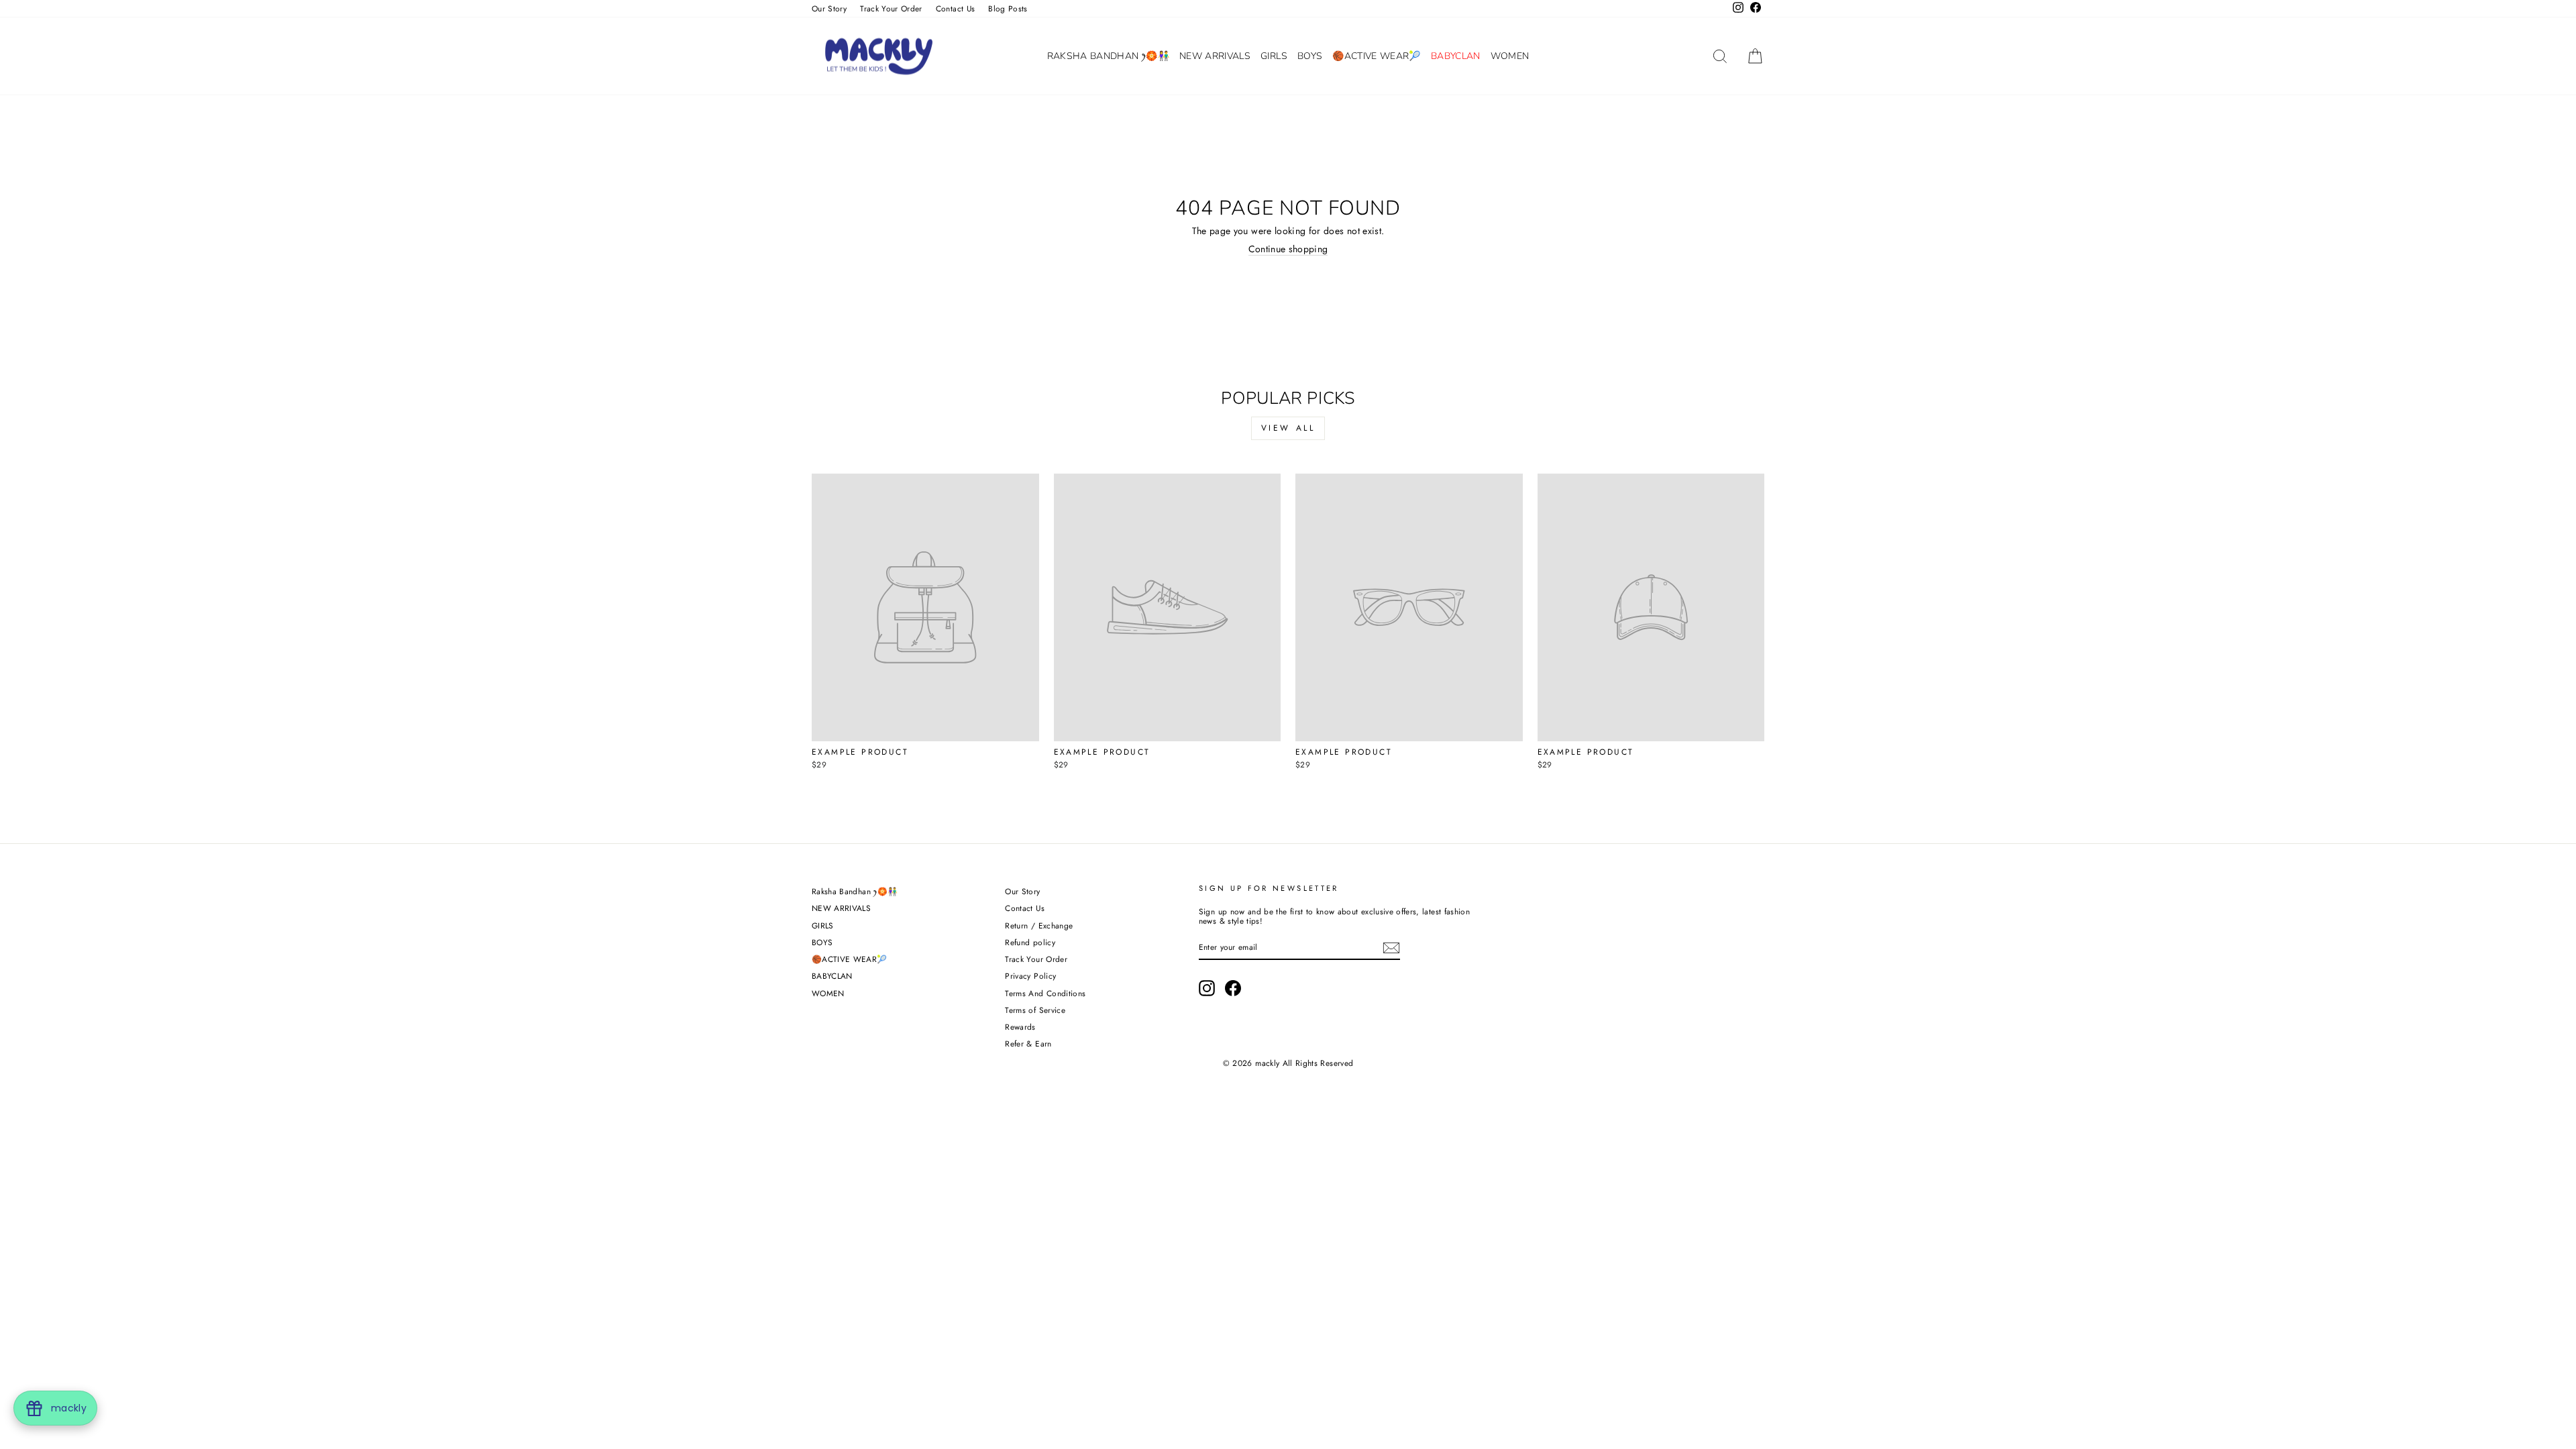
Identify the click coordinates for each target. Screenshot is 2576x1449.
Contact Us (956, 8)
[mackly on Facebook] (1233, 988)
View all (1288, 428)
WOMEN (1510, 56)
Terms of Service (1035, 1010)
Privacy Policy (1030, 976)
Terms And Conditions (1045, 993)
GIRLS (1274, 56)
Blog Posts (1008, 8)
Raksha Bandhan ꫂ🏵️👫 (1108, 56)
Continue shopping (1288, 250)
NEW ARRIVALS (1215, 56)
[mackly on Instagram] (1207, 988)
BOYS (1310, 56)
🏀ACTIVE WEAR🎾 (1377, 56)
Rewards (1020, 1027)
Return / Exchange (1039, 925)
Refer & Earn (1028, 1043)
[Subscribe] (1391, 948)
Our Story (829, 8)
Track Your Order (891, 8)
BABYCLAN (1456, 56)
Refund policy (1030, 942)
